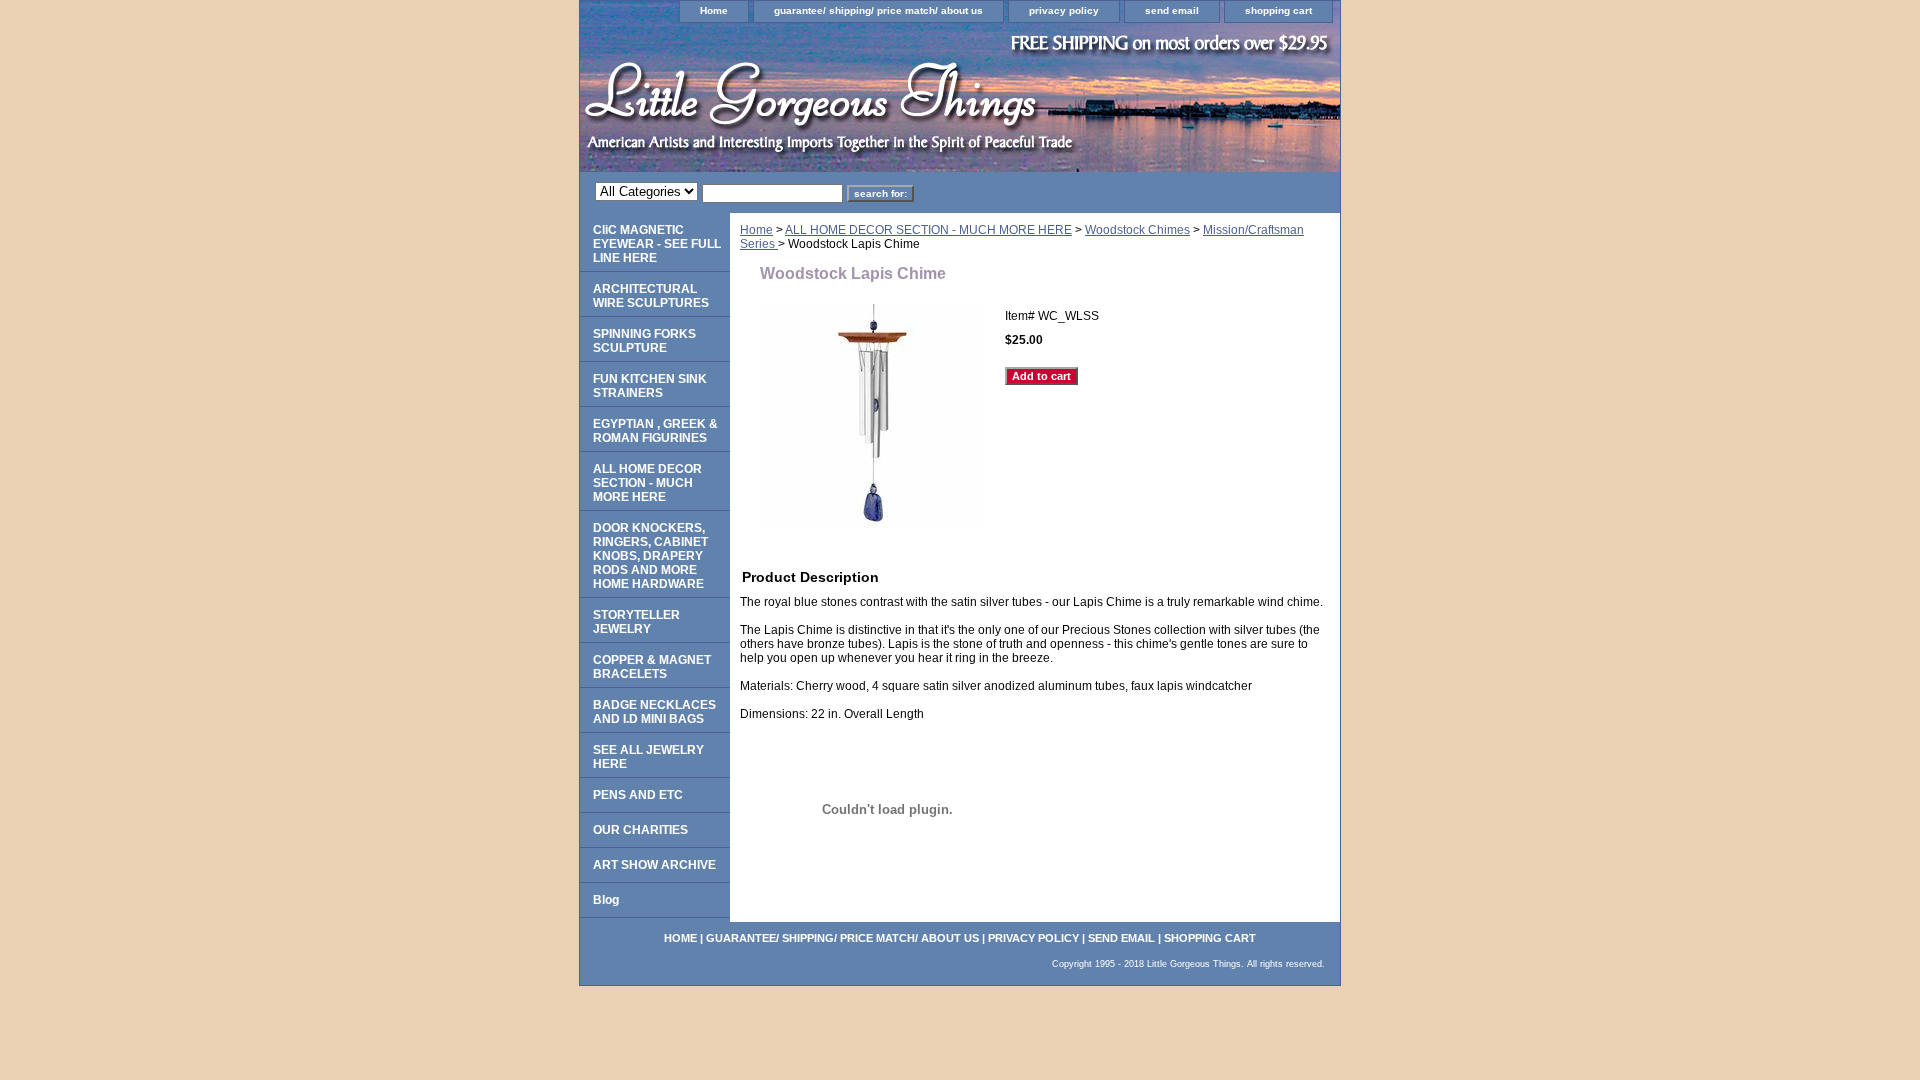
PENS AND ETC (638, 795)
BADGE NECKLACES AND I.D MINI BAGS (654, 712)
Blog (606, 900)
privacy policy (1064, 10)
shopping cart (1278, 10)
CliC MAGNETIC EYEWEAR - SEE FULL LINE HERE (657, 244)
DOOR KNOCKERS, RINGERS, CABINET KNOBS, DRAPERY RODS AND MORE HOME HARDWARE (650, 556)
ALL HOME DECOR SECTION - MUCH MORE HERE (928, 230)
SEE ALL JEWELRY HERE (648, 757)
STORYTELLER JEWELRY (636, 622)
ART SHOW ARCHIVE (654, 865)
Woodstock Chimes (1137, 230)
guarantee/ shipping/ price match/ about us (878, 10)
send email (1172, 10)
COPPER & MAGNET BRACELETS (652, 667)
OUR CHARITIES (640, 830)
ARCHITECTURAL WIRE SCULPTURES (651, 296)
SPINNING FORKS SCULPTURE (644, 341)
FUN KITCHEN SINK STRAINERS (650, 386)
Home (714, 10)
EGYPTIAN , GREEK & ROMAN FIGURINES (655, 431)
